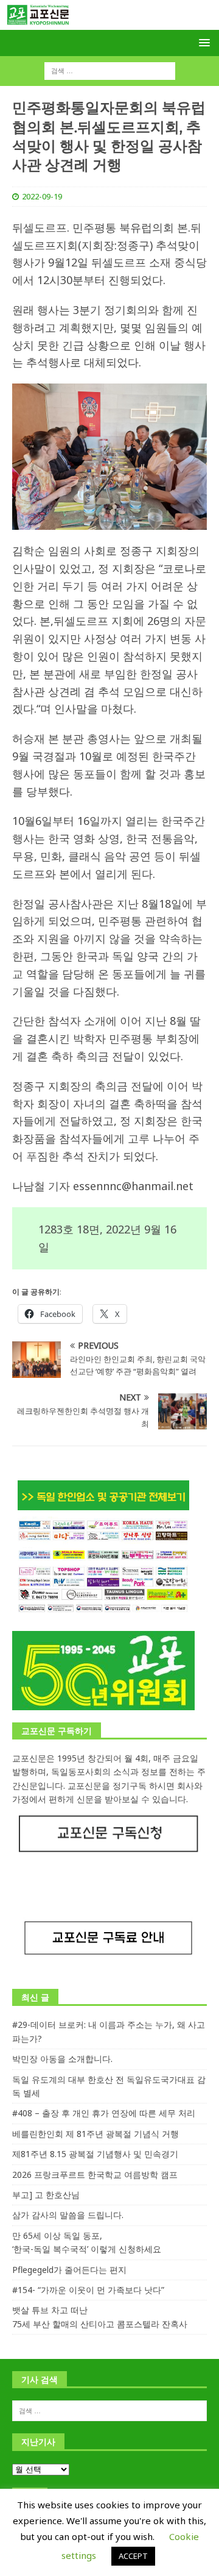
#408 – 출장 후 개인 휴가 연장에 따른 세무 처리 (104, 2113)
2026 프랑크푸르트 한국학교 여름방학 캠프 (95, 2175)
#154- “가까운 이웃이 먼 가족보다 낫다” (88, 2290)
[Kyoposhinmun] (109, 23)
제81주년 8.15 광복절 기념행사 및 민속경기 (95, 2154)
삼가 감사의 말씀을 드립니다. (68, 2215)
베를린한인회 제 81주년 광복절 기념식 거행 (96, 2134)
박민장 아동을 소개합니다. (62, 2059)
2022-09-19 (42, 196)
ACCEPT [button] (133, 2556)
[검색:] (110, 70)
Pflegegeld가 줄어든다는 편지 (69, 2270)
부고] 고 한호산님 (46, 2195)
